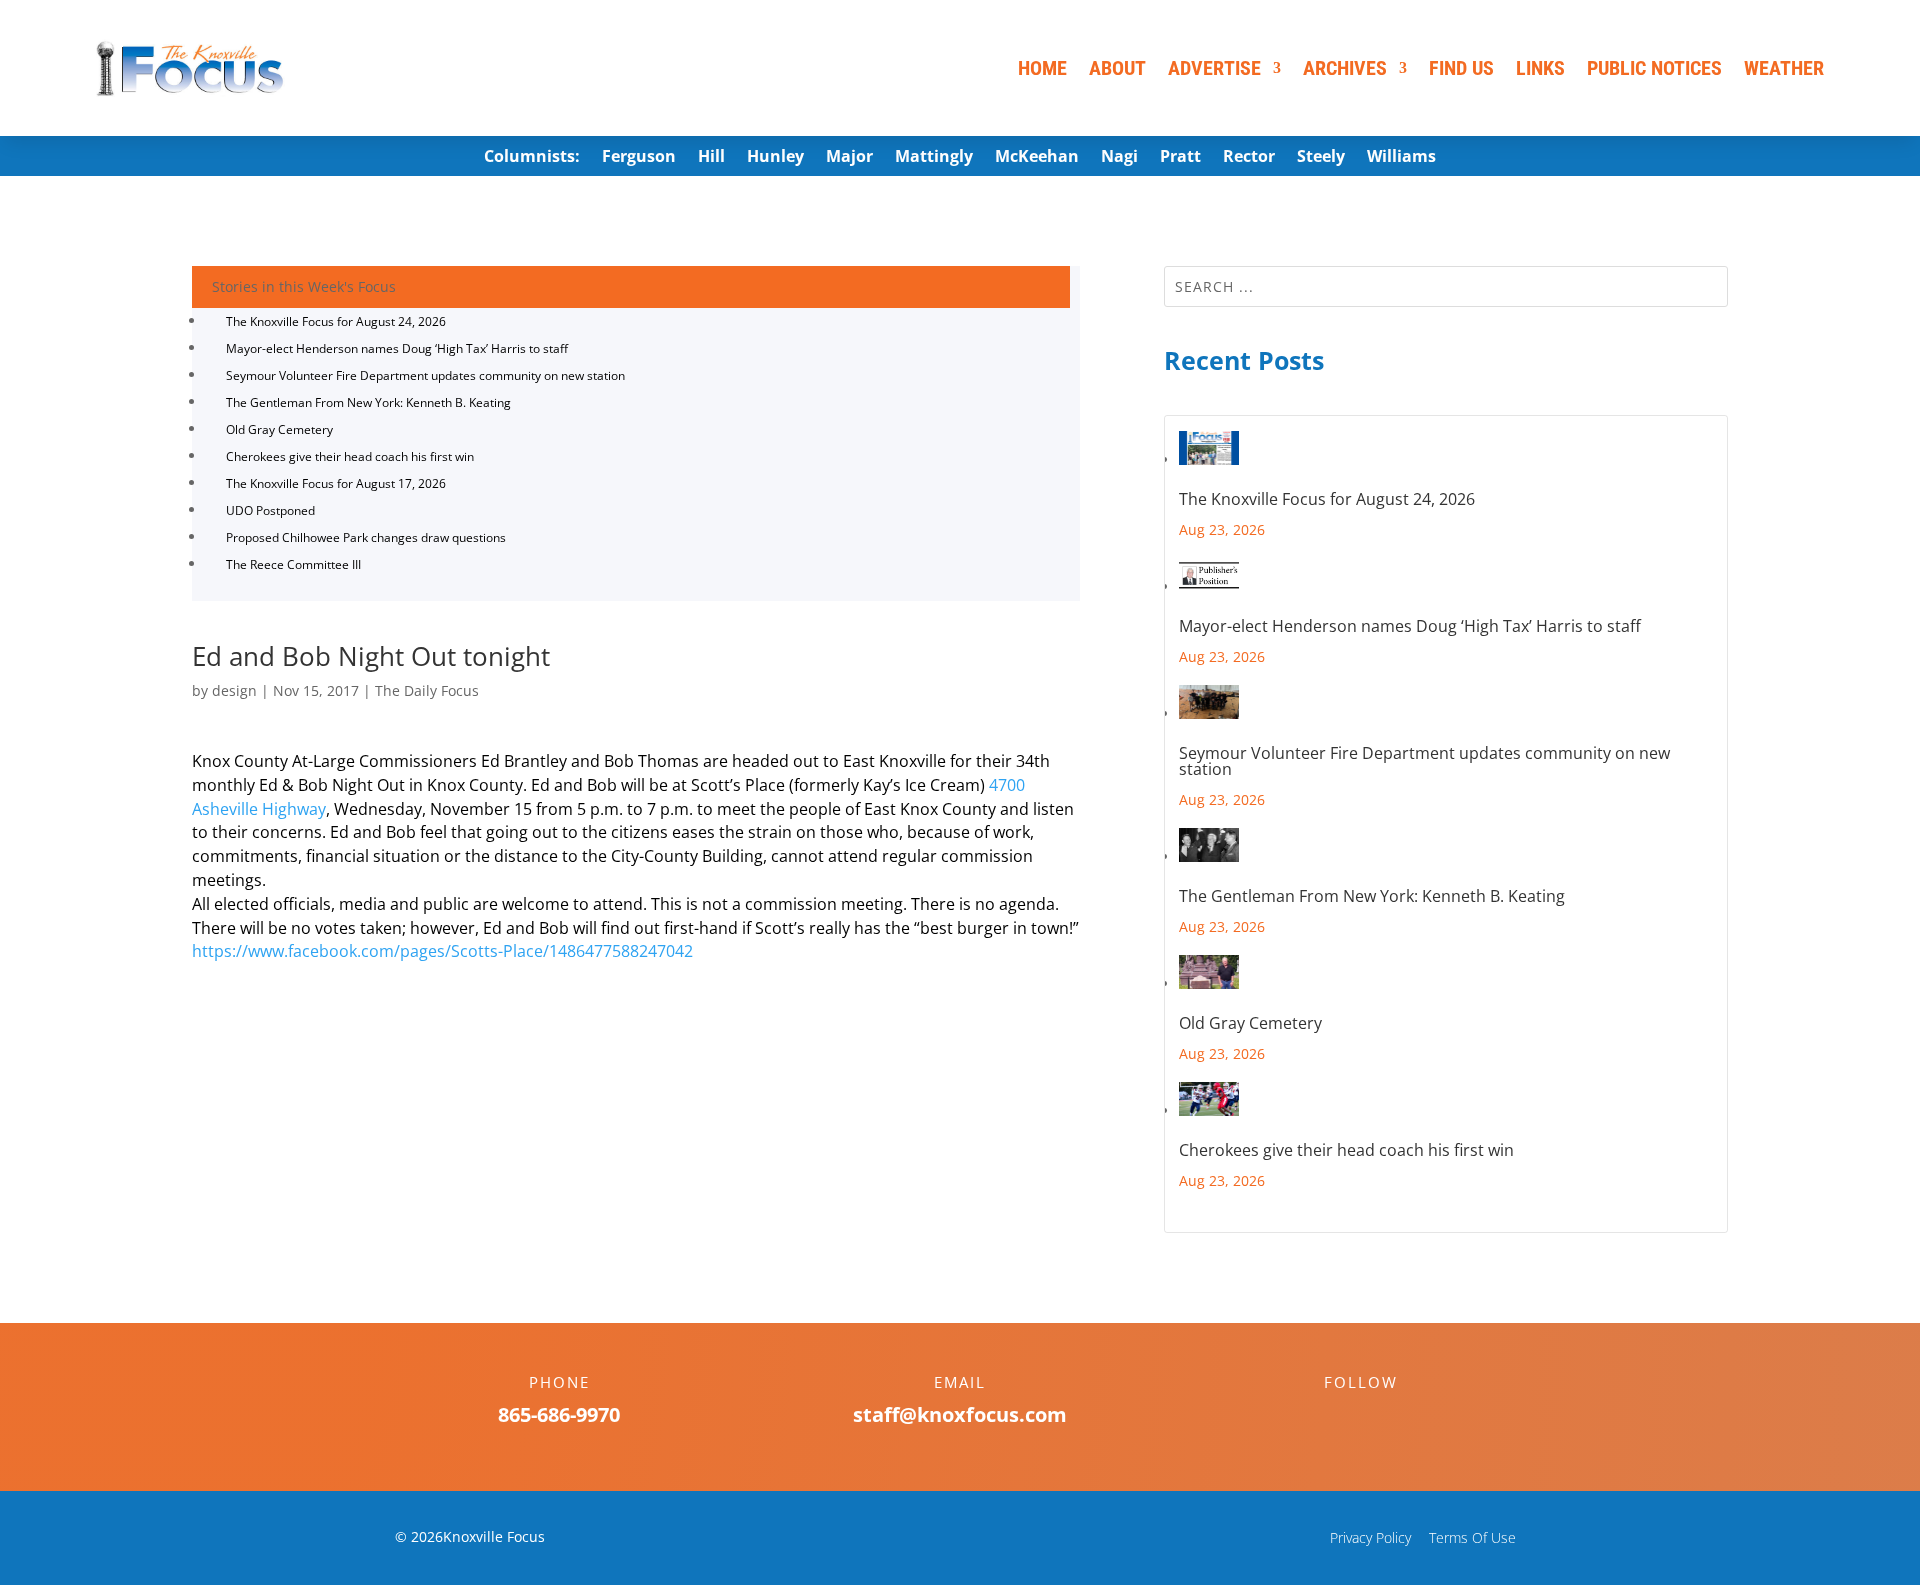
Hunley (775, 158)
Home (1042, 68)
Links (1540, 68)
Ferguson (639, 158)
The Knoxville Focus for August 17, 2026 (336, 483)
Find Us (1461, 68)
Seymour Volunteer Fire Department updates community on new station (425, 375)
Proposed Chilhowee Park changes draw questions (366, 537)
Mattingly (934, 158)
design (234, 690)
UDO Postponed (270, 510)
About (1117, 68)
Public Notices (1654, 68)
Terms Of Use (1472, 1537)
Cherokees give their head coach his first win (350, 456)
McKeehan (1037, 158)
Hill (711, 158)
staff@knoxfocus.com (960, 1414)
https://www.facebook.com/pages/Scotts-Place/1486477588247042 (442, 951)
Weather (1784, 68)
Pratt (1180, 158)
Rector (1249, 158)
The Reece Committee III (293, 564)
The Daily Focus (427, 690)
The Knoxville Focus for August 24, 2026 (336, 321)
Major (849, 158)
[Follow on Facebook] (1341, 1417)
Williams (1401, 158)
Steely (1321, 158)
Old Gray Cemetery (279, 429)
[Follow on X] (1381, 1417)
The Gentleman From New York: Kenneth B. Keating (368, 402)
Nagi (1119, 158)
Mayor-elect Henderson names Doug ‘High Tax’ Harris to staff (397, 348)
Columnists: (532, 158)
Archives (1345, 68)
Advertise (1214, 68)
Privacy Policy (1370, 1537)
